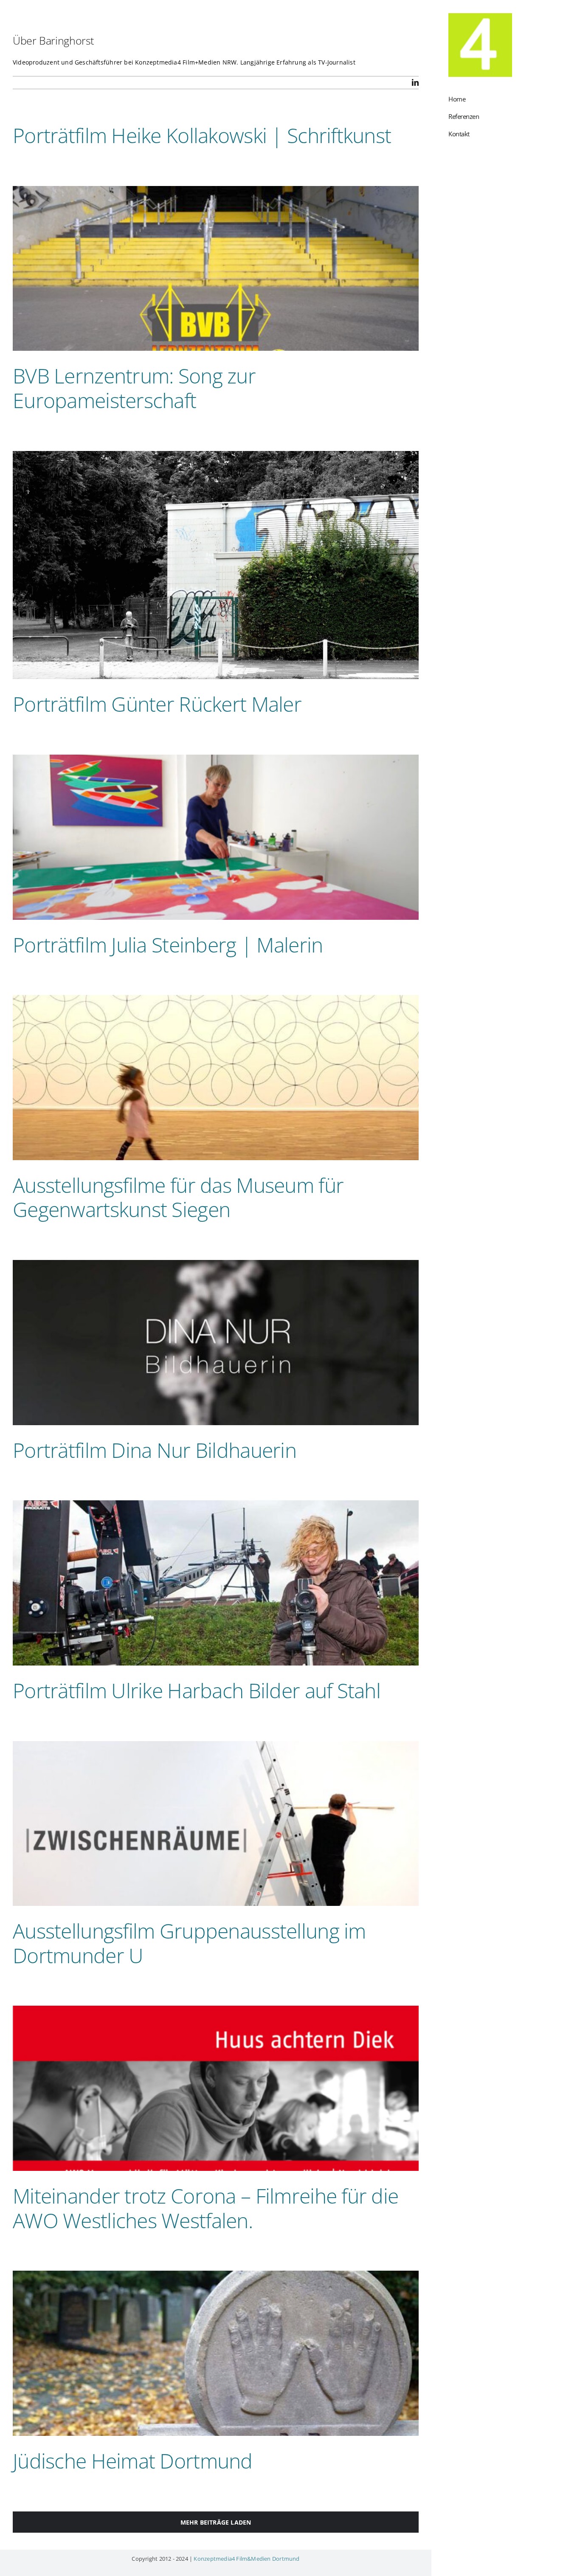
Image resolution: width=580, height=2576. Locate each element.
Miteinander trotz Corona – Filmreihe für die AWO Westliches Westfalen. (206, 2208)
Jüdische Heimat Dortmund (133, 2461)
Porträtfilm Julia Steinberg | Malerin (168, 945)
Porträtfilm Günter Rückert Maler (157, 704)
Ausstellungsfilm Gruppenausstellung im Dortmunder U (189, 1943)
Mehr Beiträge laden (216, 2522)
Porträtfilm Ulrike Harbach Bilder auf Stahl (197, 1690)
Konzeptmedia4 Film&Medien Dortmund (246, 2559)
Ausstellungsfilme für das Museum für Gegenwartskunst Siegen (178, 1197)
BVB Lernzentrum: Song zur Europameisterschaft (134, 388)
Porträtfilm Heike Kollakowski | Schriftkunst (202, 135)
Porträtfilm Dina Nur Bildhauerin (155, 1450)
